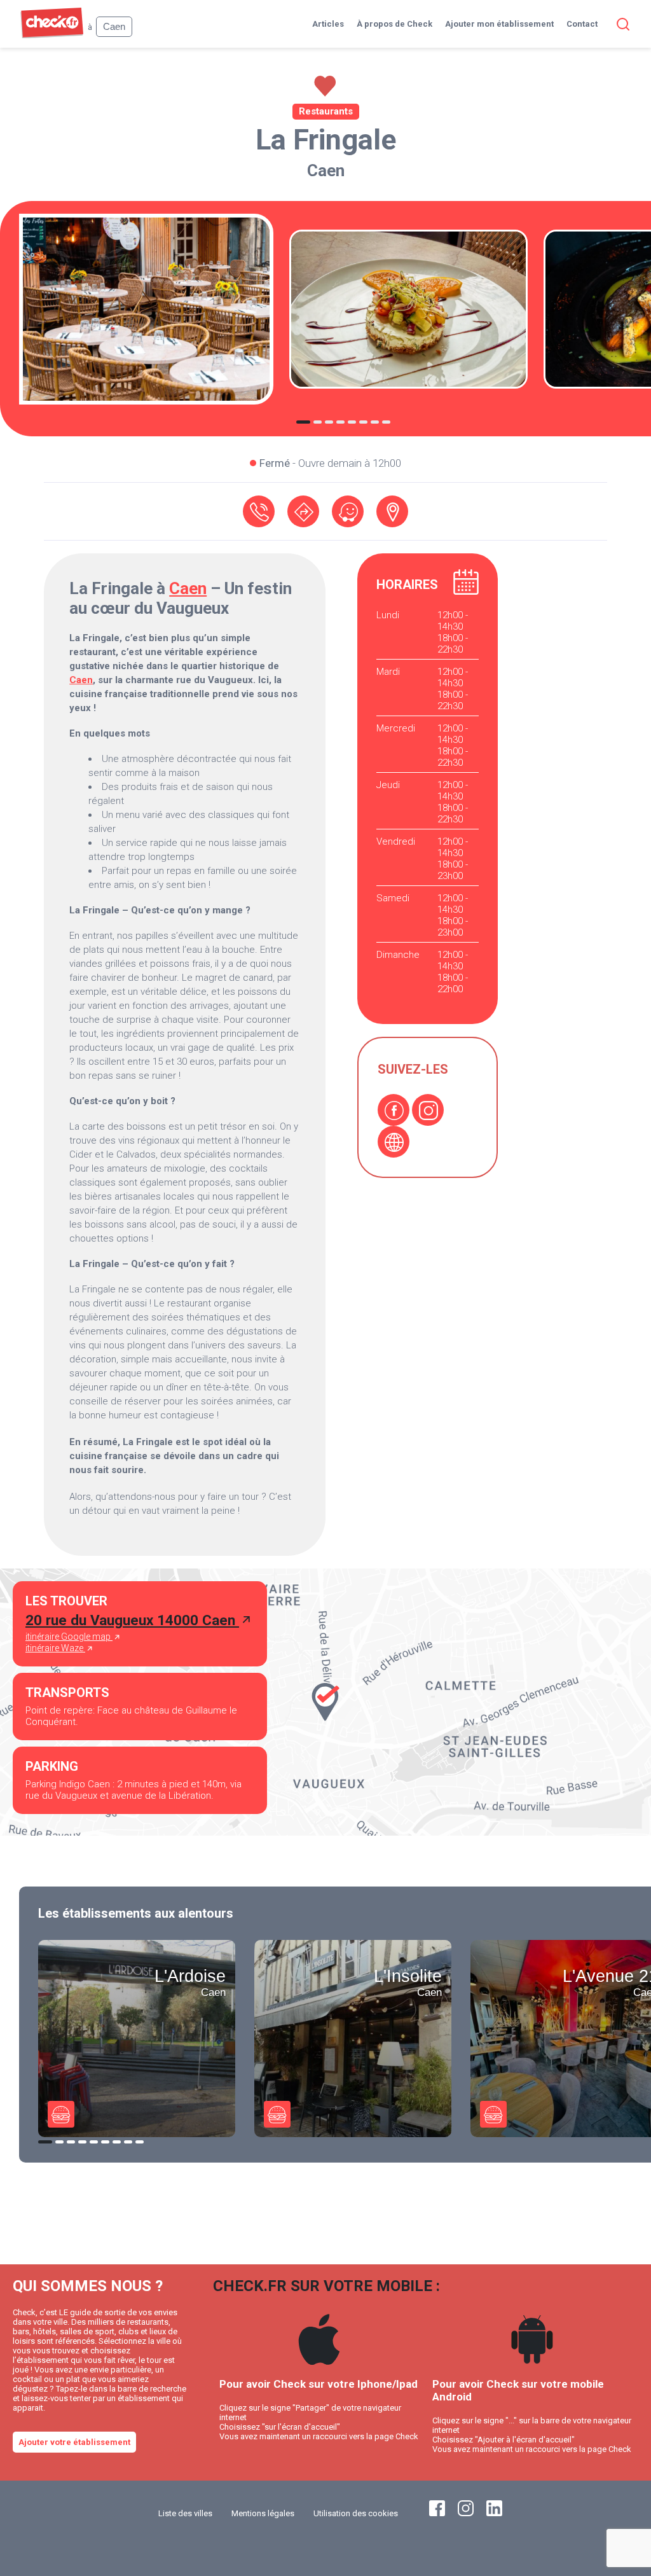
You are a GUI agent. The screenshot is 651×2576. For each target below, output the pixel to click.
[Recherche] (620, 24)
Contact (582, 24)
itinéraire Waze (55, 1648)
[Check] (52, 35)
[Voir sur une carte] (392, 511)
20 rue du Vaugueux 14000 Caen (132, 1620)
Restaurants (326, 111)
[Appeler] (259, 511)
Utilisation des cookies (356, 2513)
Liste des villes (185, 2513)
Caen (326, 170)
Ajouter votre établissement (74, 2442)
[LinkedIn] (494, 2513)
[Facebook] (394, 1110)
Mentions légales (263, 2513)
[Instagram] (428, 1110)
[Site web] (394, 1142)
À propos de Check (394, 24)
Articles (328, 24)
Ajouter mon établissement (499, 24)
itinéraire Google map (69, 1637)
